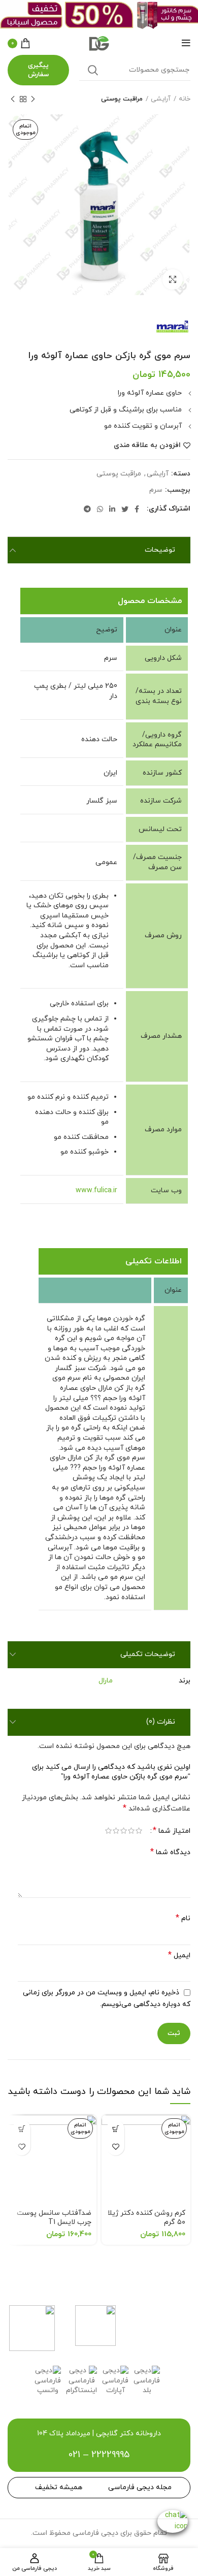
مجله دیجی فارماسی (140, 2487)
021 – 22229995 (99, 2455)
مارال (106, 1681)
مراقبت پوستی (122, 99)
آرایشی (161, 99)
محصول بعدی (13, 99)
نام (183, 1918)
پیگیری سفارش (38, 70)
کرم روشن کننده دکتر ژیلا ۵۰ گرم (146, 2218)
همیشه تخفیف (59, 2487)
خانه (185, 99)
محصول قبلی (33, 99)
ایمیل (179, 1955)
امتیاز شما (172, 1831)
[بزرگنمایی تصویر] (173, 279)
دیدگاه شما (170, 1852)
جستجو (93, 70)
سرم (156, 490)
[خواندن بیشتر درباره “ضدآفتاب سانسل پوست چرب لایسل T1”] (22, 2129)
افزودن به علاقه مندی (147, 446)
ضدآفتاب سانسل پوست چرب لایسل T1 (54, 2218)
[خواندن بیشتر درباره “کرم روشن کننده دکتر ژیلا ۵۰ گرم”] (115, 2129)
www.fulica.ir (96, 1190)
